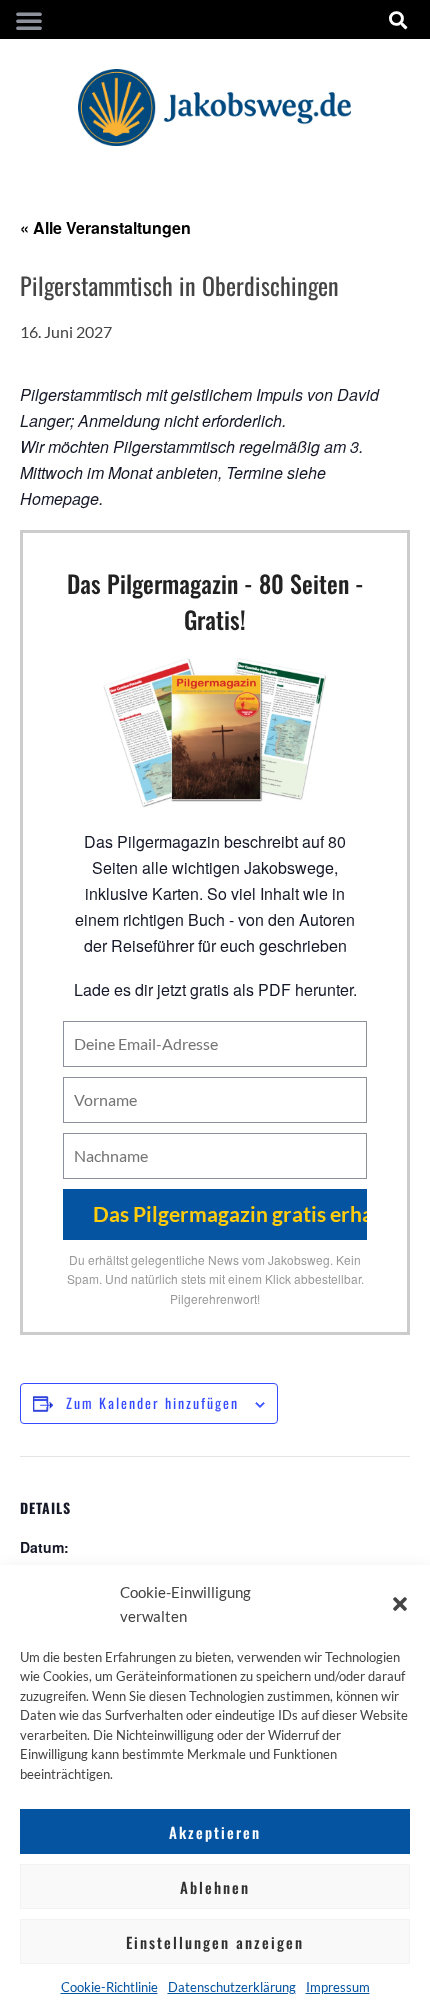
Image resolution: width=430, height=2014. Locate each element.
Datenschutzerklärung (232, 1987)
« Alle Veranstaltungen (105, 227)
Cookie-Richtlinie (109, 1987)
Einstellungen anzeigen (215, 1942)
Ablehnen (215, 1887)
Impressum (338, 1987)
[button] (400, 1604)
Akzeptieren (215, 1832)
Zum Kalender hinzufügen (152, 1402)
